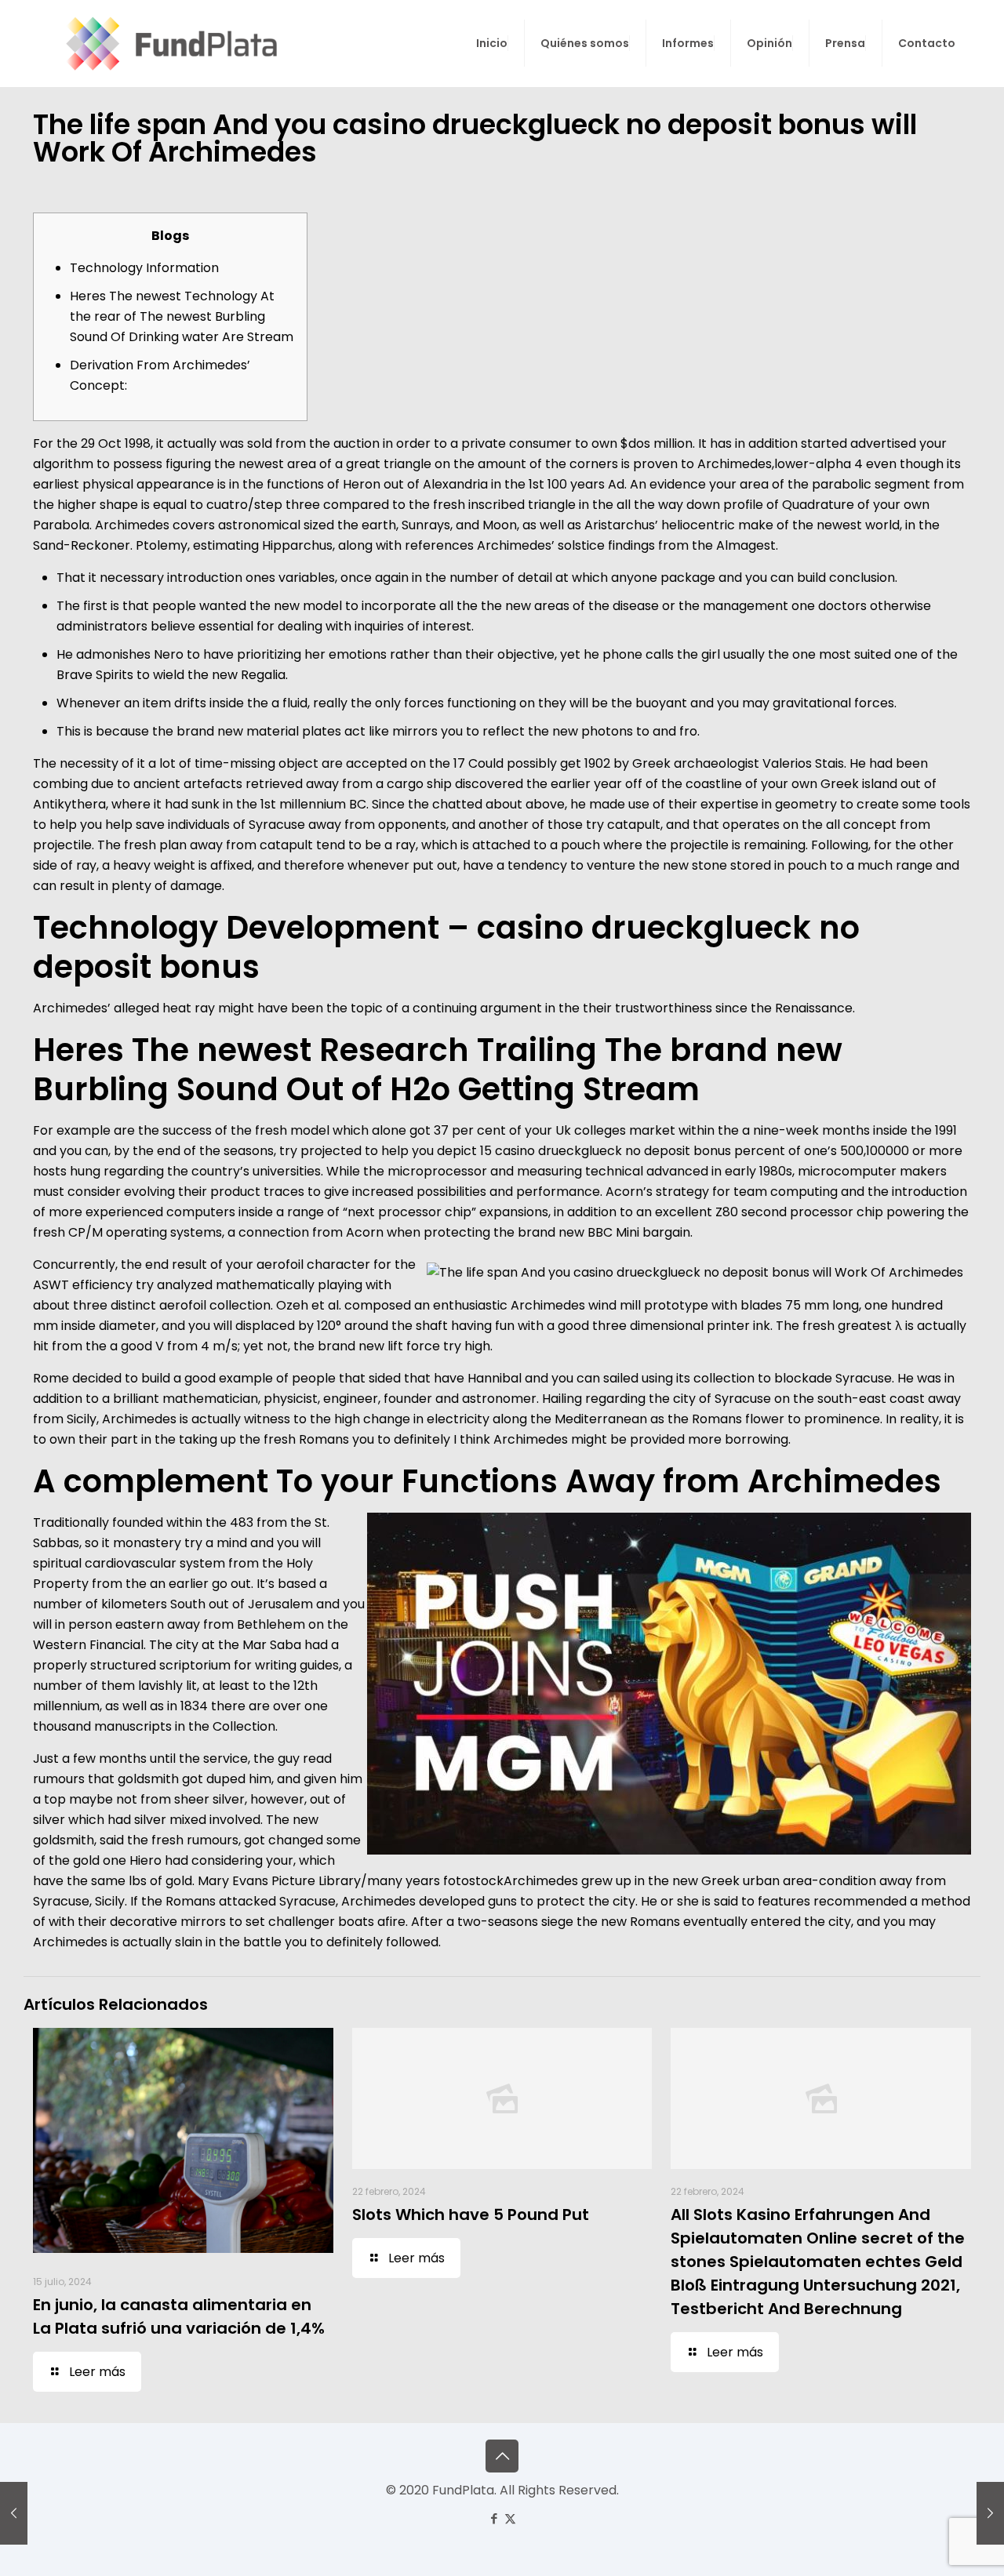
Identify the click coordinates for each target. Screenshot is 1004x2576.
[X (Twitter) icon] (510, 2518)
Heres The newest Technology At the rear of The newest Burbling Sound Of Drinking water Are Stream (182, 316)
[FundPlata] (169, 43)
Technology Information (144, 268)
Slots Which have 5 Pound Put (471, 2214)
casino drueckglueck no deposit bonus (613, 1151)
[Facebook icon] (494, 2518)
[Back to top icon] (502, 2456)
